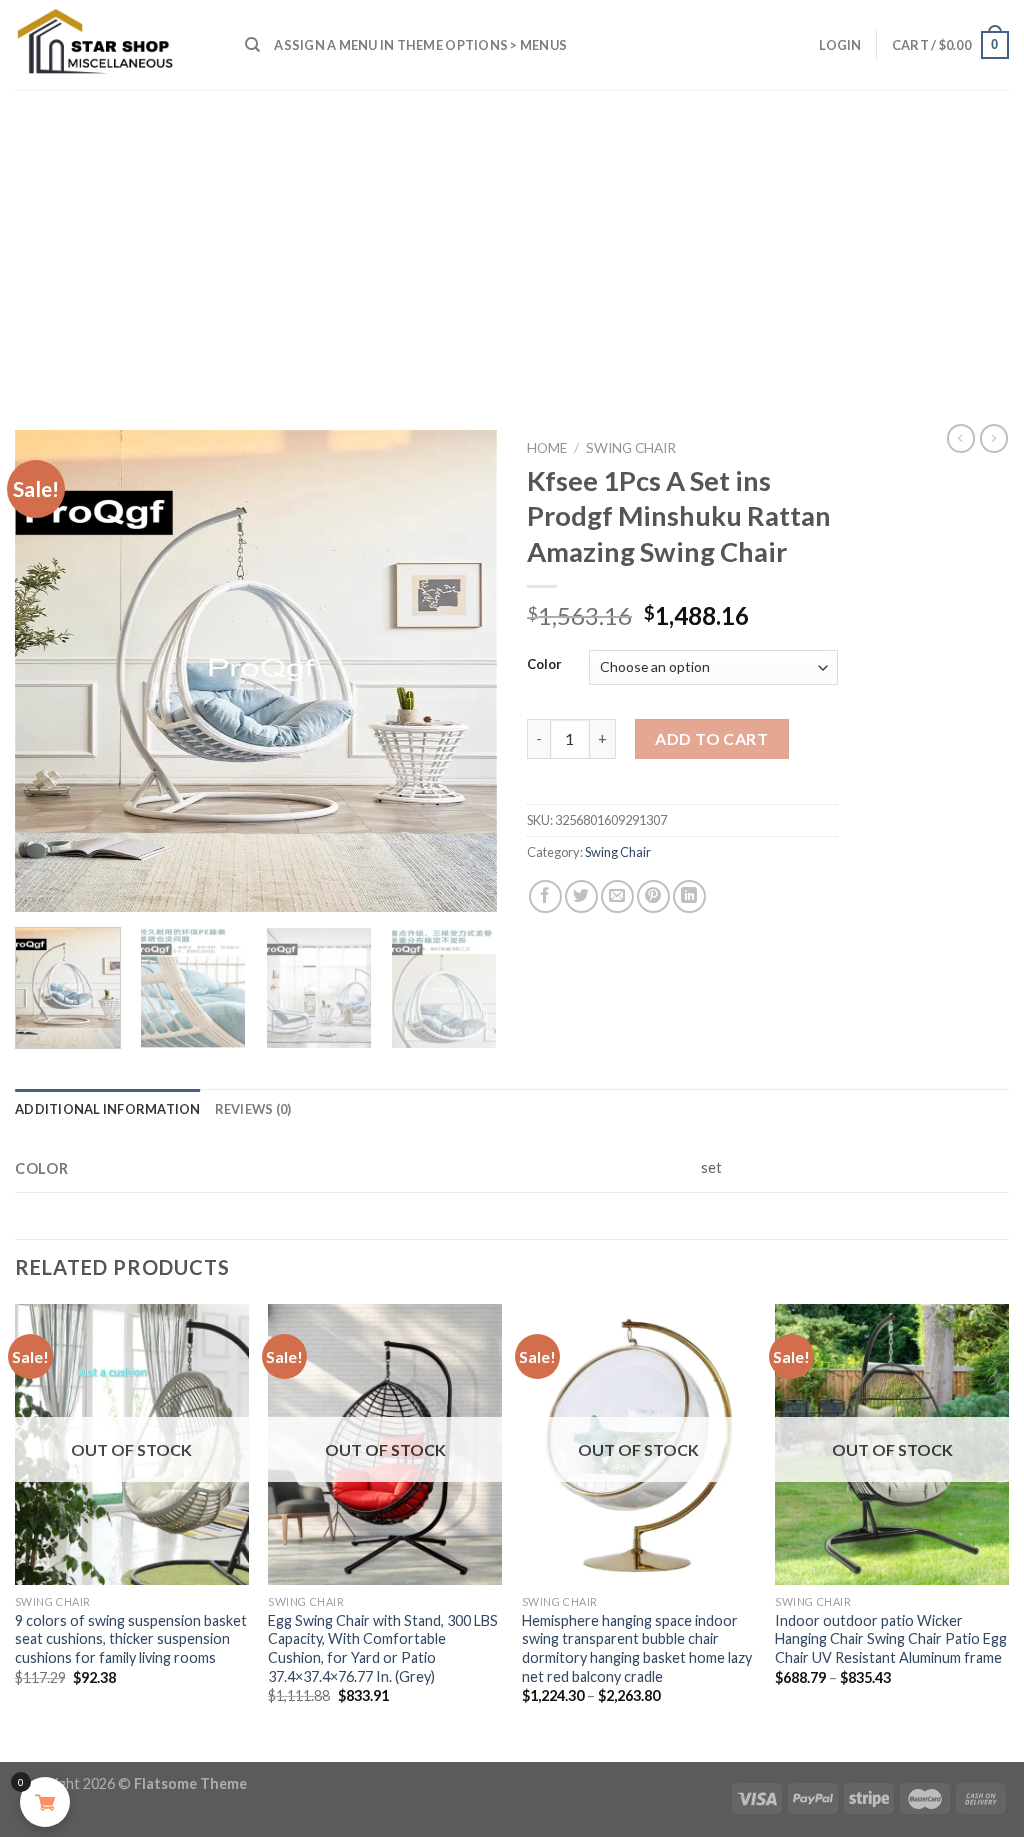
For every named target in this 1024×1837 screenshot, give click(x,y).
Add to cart (711, 738)
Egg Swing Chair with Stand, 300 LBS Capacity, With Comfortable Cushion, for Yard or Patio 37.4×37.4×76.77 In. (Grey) (383, 1648)
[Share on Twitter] (581, 896)
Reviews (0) (253, 1109)
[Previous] (50, 671)
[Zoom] (41, 887)
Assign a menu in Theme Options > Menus (420, 45)
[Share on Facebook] (545, 896)
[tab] (108, 1109)
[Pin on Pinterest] (653, 896)
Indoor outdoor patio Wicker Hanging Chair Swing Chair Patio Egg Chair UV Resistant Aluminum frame (891, 1639)
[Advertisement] (512, 240)
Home (547, 448)
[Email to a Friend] (617, 896)
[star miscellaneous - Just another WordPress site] (115, 45)
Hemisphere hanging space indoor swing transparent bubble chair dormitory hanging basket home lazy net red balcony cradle (637, 1648)
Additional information (108, 1109)
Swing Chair (631, 448)
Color (544, 665)
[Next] (462, 671)
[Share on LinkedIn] (689, 896)
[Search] (252, 45)
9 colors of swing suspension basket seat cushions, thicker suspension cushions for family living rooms (131, 1639)
